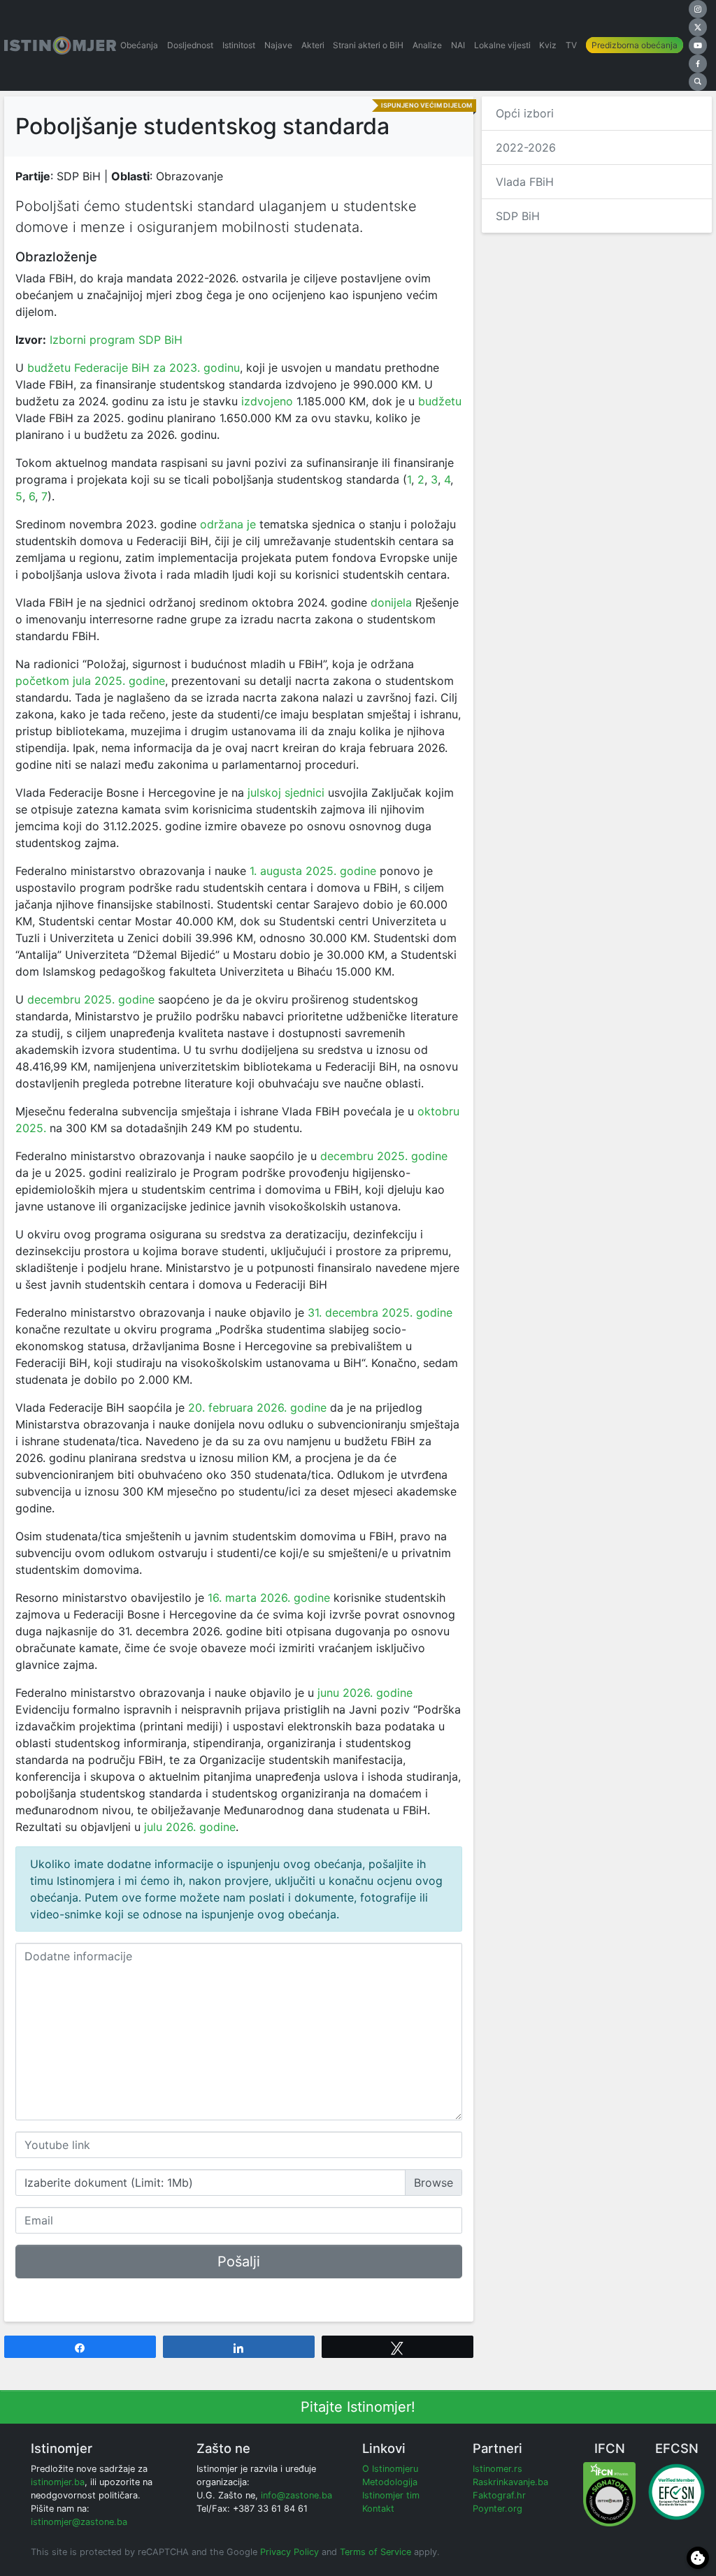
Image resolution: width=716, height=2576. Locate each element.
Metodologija (390, 2482)
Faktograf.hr (499, 2495)
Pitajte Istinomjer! (358, 2407)
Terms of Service (375, 2552)
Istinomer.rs (497, 2469)
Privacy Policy (289, 2552)
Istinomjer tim (391, 2495)
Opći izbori (525, 113)
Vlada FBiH (525, 182)
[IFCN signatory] (609, 2493)
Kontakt (378, 2509)
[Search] (698, 82)
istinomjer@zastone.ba (79, 2522)
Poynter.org (497, 2509)
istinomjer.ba (58, 2482)
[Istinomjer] (60, 45)
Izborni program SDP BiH (116, 340)
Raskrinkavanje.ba (510, 2482)
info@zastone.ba (296, 2495)
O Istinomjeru (390, 2469)
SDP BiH (518, 216)
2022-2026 (526, 147)
